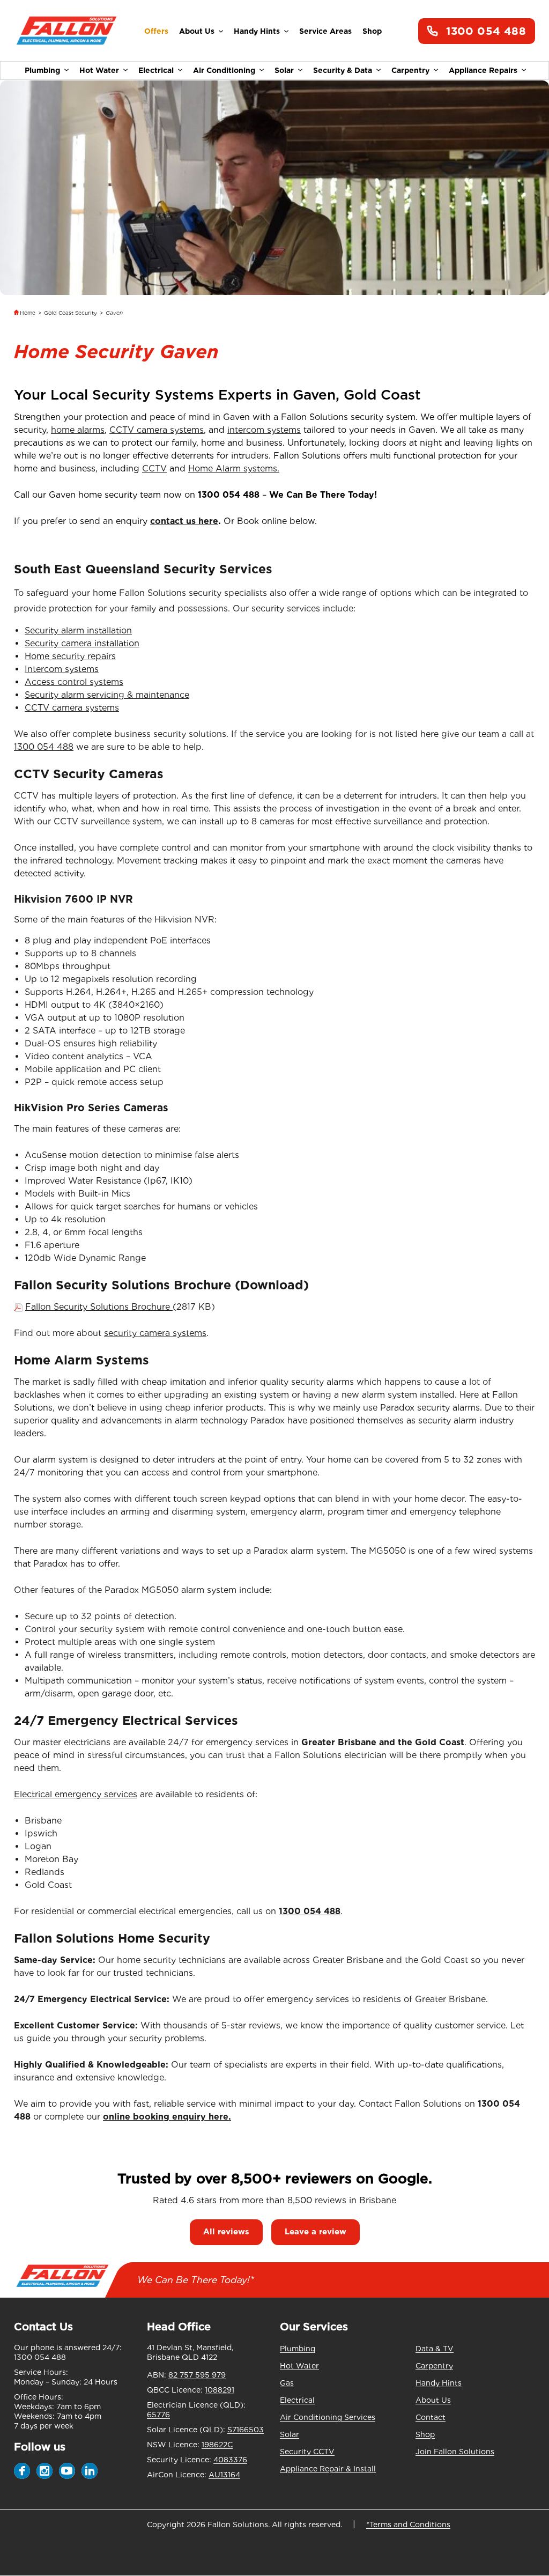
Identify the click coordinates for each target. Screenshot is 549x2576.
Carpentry (410, 70)
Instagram (44, 2471)
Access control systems (74, 682)
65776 (158, 2415)
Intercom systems (62, 669)
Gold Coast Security (71, 313)
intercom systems (264, 430)
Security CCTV (307, 2452)
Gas (287, 2383)
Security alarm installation (78, 630)
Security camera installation (82, 643)
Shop (372, 31)
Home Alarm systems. (234, 468)
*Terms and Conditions (408, 2525)
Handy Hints (257, 31)
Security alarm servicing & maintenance (107, 695)
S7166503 (246, 2430)
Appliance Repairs (483, 70)
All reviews (226, 2232)
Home (28, 313)
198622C (217, 2445)
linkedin (90, 2471)
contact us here (184, 521)
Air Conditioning (224, 70)
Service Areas (325, 31)
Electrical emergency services (76, 1794)
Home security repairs (70, 656)
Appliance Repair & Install (328, 2469)
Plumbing (42, 70)
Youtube (67, 2471)
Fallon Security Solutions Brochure (99, 1307)
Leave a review (316, 2232)
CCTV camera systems (157, 430)
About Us (197, 31)
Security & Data (343, 70)
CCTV (154, 468)
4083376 (230, 2460)
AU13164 (224, 2475)
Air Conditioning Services (328, 2417)
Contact (431, 2417)
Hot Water (99, 70)
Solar (284, 70)
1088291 (220, 2390)
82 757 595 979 (197, 2375)
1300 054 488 (486, 31)
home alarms (78, 430)
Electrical (156, 70)
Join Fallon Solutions (455, 2452)
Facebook (22, 2471)
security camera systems (155, 1333)
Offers (156, 31)
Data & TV (435, 2349)
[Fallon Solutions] (66, 31)
